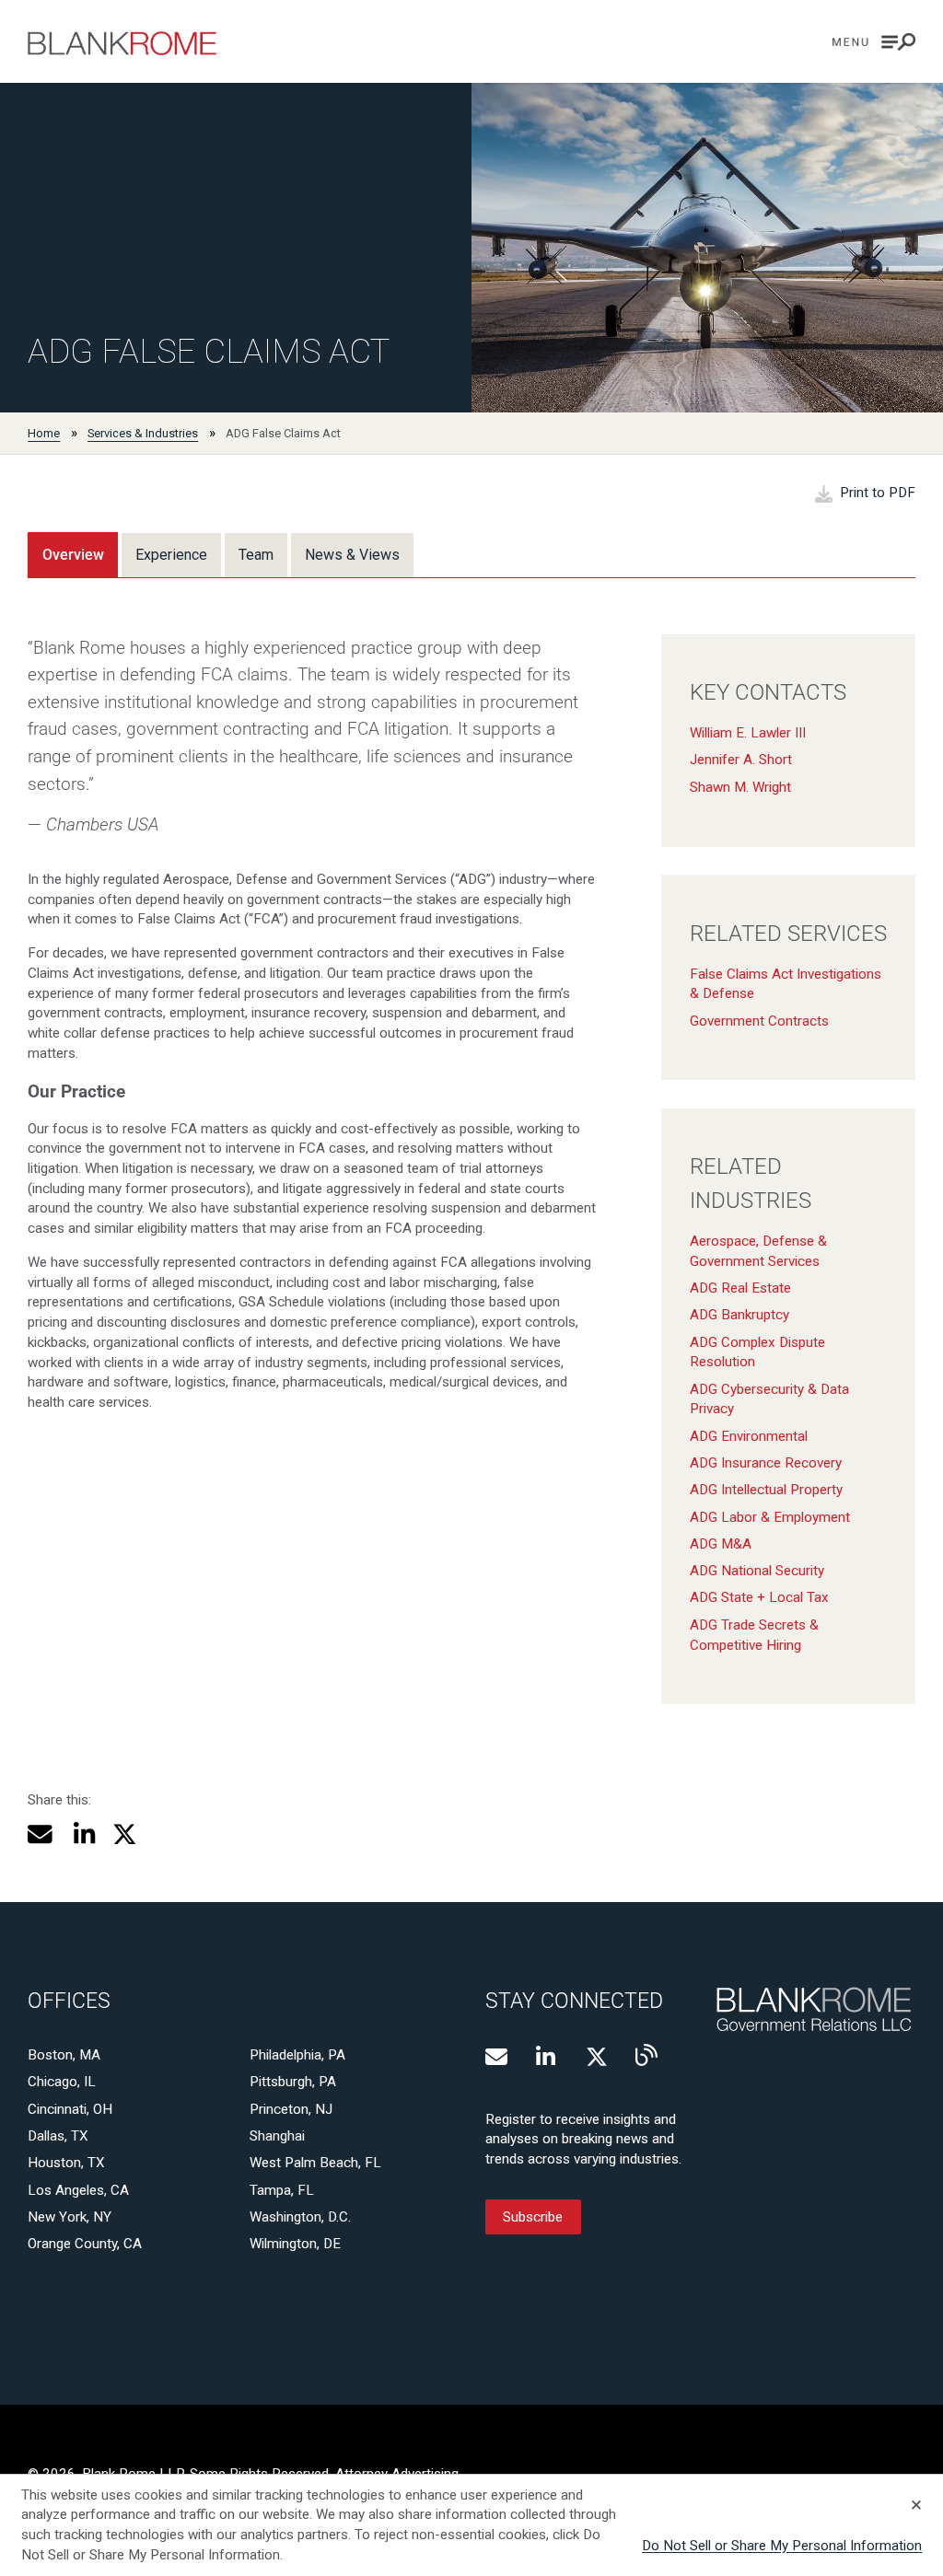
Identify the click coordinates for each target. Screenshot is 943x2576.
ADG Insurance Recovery (766, 1463)
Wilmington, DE (295, 2244)
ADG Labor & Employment (770, 1517)
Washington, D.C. (300, 2217)
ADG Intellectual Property (766, 1490)
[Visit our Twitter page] (597, 2057)
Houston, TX (66, 2163)
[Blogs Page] (646, 2055)
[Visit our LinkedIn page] (547, 2057)
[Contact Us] (496, 2057)
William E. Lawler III (748, 733)
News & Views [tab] (352, 555)
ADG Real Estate (740, 1288)
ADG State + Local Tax (759, 1597)
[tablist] (221, 555)
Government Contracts (759, 1021)
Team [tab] (256, 555)
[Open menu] (874, 42)
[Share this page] (40, 1834)
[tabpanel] (471, 1155)
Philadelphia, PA (297, 2055)
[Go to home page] (122, 43)
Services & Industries (143, 433)
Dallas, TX (58, 2136)
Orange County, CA (85, 2244)
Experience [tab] (171, 555)
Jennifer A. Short (741, 760)
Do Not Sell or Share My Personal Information (782, 2546)
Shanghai (277, 2136)
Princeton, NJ (291, 2109)
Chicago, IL (62, 2082)
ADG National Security (757, 1571)
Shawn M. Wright (740, 787)
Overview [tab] (73, 555)
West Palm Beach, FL (315, 2163)
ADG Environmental (749, 1436)
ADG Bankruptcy (739, 1315)
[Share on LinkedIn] (82, 1834)
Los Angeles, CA (78, 2190)
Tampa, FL (282, 2190)
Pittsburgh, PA (293, 2082)
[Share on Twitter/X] (125, 1834)
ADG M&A (721, 1544)
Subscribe (533, 2217)
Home (44, 433)
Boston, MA (64, 2055)
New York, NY (70, 2217)
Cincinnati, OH (70, 2109)
